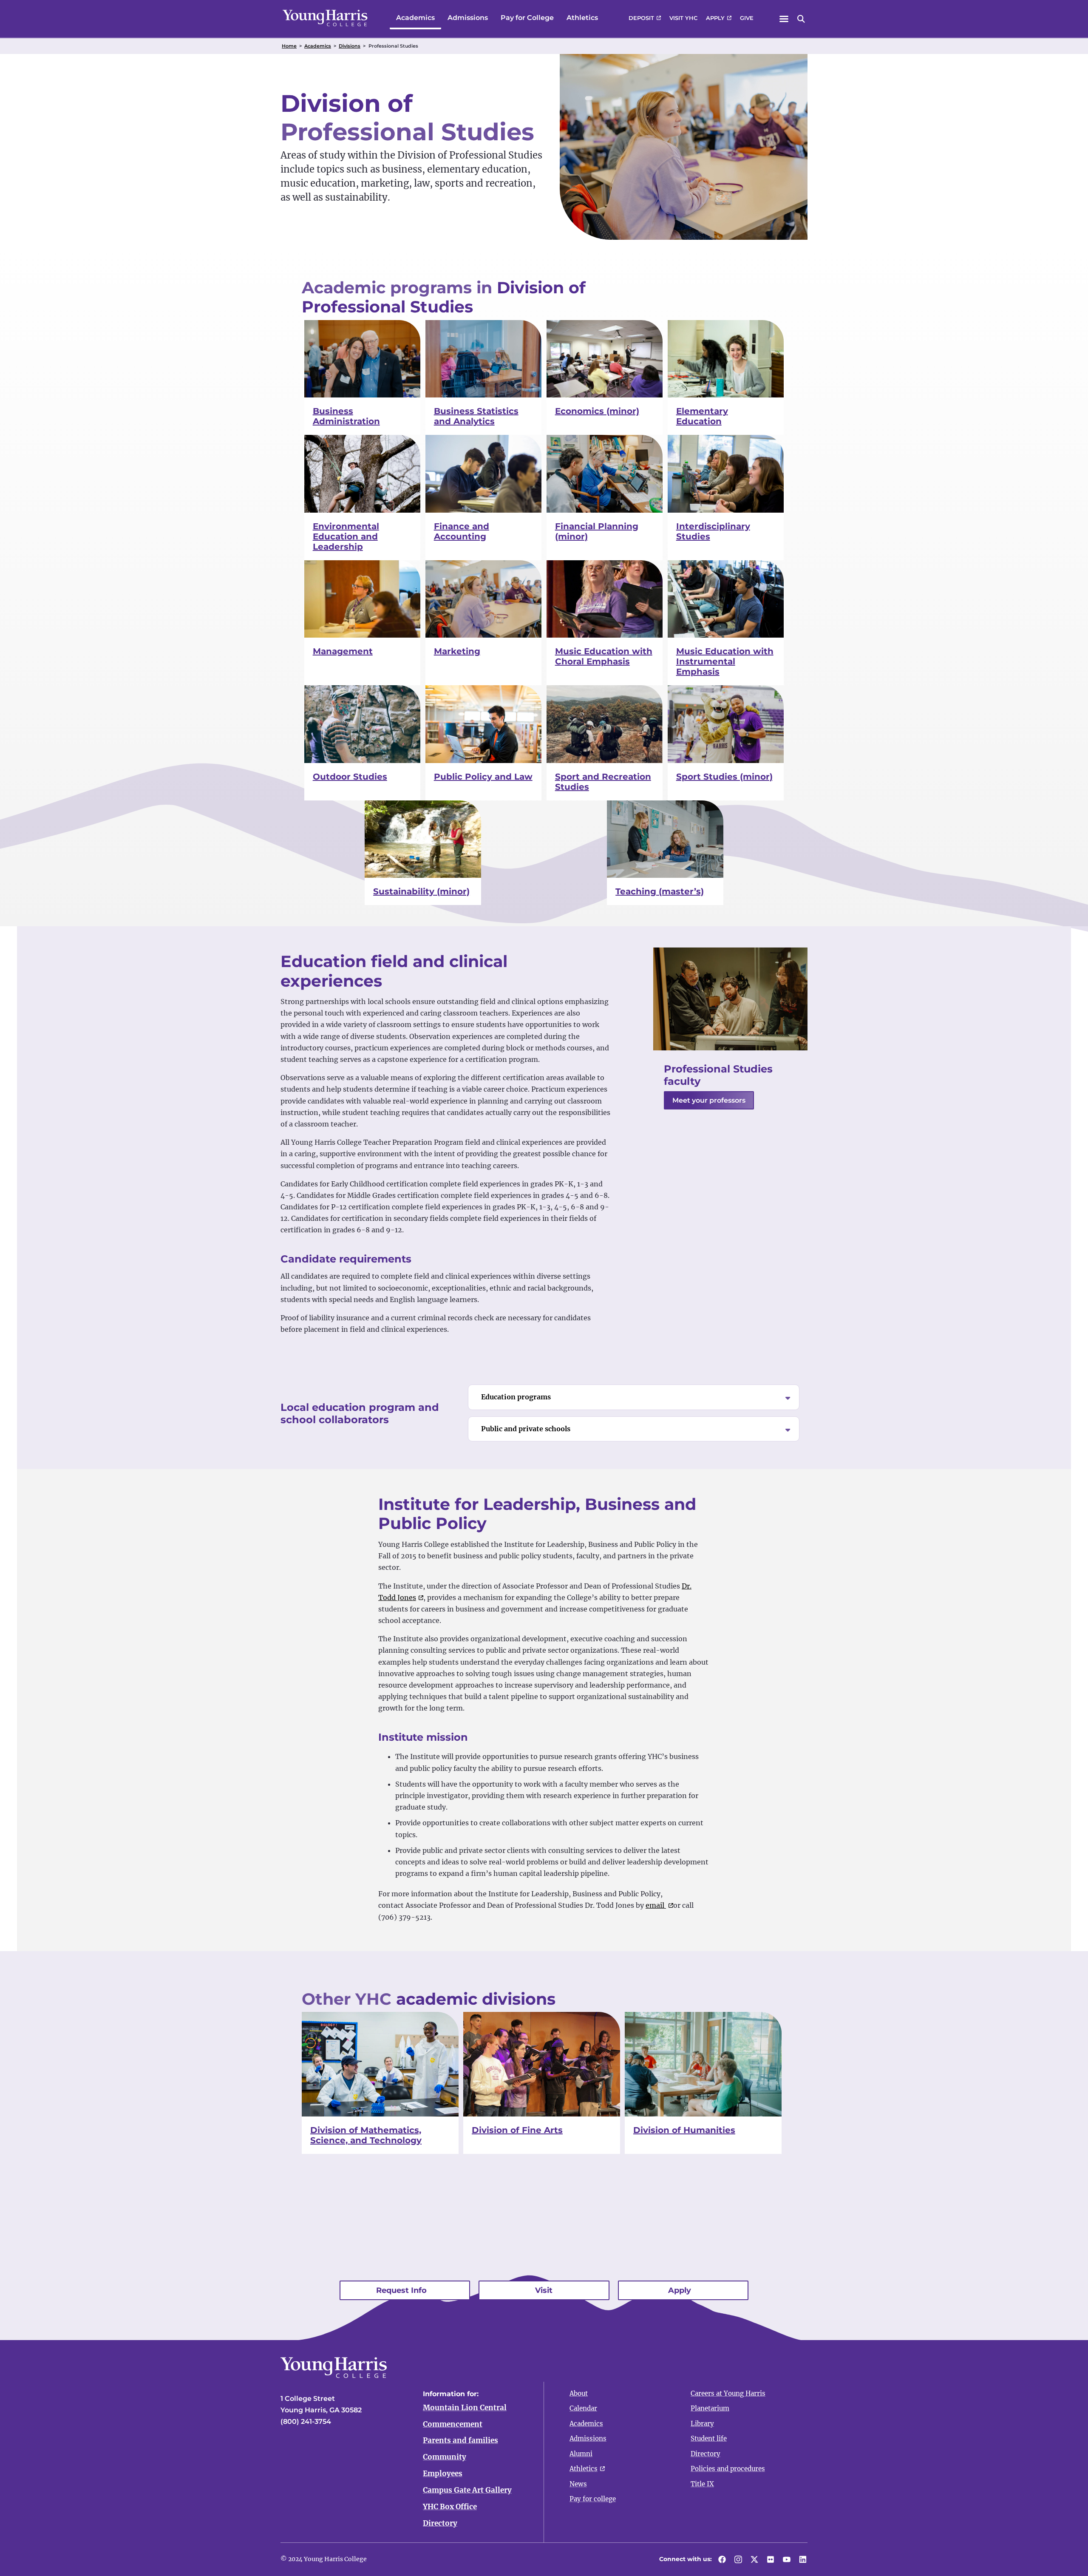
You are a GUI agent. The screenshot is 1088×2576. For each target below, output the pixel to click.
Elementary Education (702, 416)
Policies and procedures (728, 2469)
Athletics (582, 18)
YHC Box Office (450, 2507)
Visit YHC (683, 18)
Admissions (468, 18)
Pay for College (527, 18)
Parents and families (460, 2440)
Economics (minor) (597, 411)
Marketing (457, 651)
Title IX (702, 2484)
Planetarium (710, 2408)
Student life (709, 2438)
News (578, 2484)
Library (702, 2424)
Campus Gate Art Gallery (467, 2490)
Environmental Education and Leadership (346, 536)
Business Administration (346, 416)
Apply (715, 18)
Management (343, 651)
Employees (443, 2474)
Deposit (641, 18)
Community (445, 2457)
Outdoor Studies (350, 777)
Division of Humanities (684, 2130)
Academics (415, 18)
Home (289, 46)
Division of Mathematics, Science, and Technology (366, 2135)
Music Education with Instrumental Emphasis (725, 661)
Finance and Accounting (462, 531)
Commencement (453, 2424)
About (579, 2393)
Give (747, 18)
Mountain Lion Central (465, 2408)
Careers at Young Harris (728, 2393)
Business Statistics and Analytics (476, 416)
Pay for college (593, 2499)
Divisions (350, 46)
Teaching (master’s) (660, 891)
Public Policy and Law (483, 777)
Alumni (581, 2454)
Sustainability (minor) (421, 891)
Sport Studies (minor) (724, 777)
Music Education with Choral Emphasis (604, 656)
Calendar (583, 2408)
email (656, 1905)
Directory (440, 2523)
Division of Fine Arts (517, 2130)
